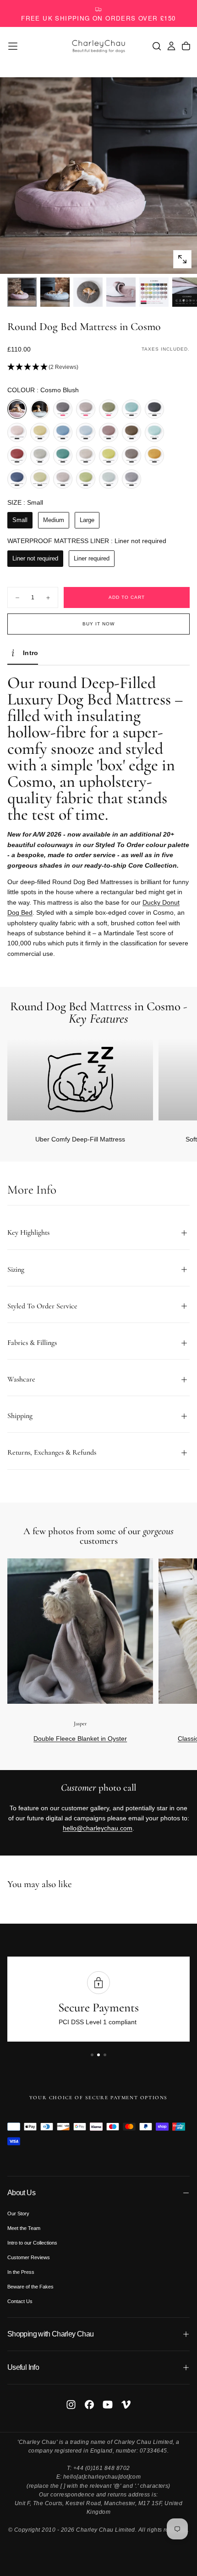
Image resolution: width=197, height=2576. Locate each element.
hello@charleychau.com (98, 1828)
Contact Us (20, 2301)
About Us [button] (21, 2193)
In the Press (21, 2272)
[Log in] (171, 46)
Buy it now (98, 624)
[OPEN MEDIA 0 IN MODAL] (182, 259)
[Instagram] (71, 2405)
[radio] (17, 409)
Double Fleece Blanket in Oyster (80, 1739)
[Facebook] (89, 2405)
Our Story (18, 2213)
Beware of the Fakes (30, 2287)
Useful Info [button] (23, 2367)
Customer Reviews (29, 2257)
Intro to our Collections (32, 2243)
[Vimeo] (126, 2405)
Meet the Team (24, 2228)
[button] (13, 46)
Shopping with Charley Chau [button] (50, 2334)
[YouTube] (108, 2405)
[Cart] (186, 46)
